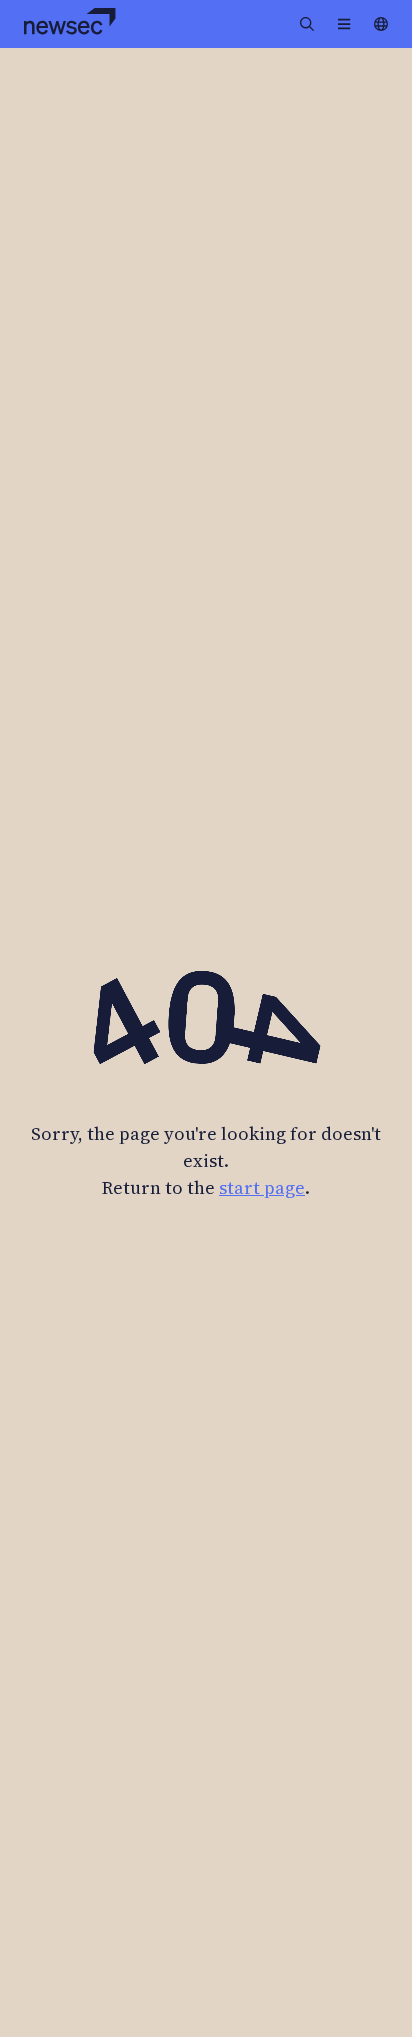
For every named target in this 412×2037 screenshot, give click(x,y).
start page (262, 1187)
